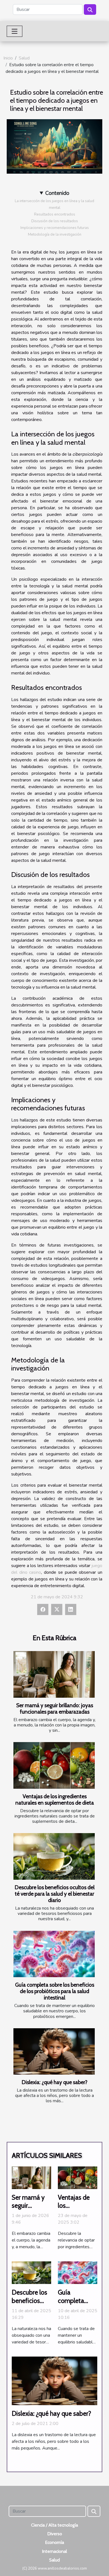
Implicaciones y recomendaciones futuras (55, 228)
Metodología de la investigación (55, 235)
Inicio (8, 58)
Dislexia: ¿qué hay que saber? (54, 2082)
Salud (24, 58)
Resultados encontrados (55, 214)
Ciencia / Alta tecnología (54, 2525)
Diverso (55, 2534)
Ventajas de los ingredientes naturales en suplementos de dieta (55, 1799)
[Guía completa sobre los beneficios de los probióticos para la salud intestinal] (54, 1954)
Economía (54, 2542)
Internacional (54, 2551)
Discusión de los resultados (55, 221)
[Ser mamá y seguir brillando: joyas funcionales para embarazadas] (54, 1674)
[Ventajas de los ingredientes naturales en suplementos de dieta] (54, 1765)
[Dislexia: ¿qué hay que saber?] (54, 2051)
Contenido (57, 193)
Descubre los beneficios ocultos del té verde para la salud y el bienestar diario (54, 1894)
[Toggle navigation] (15, 31)
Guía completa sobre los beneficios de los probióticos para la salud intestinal (55, 1991)
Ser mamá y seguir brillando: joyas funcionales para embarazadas (55, 1708)
